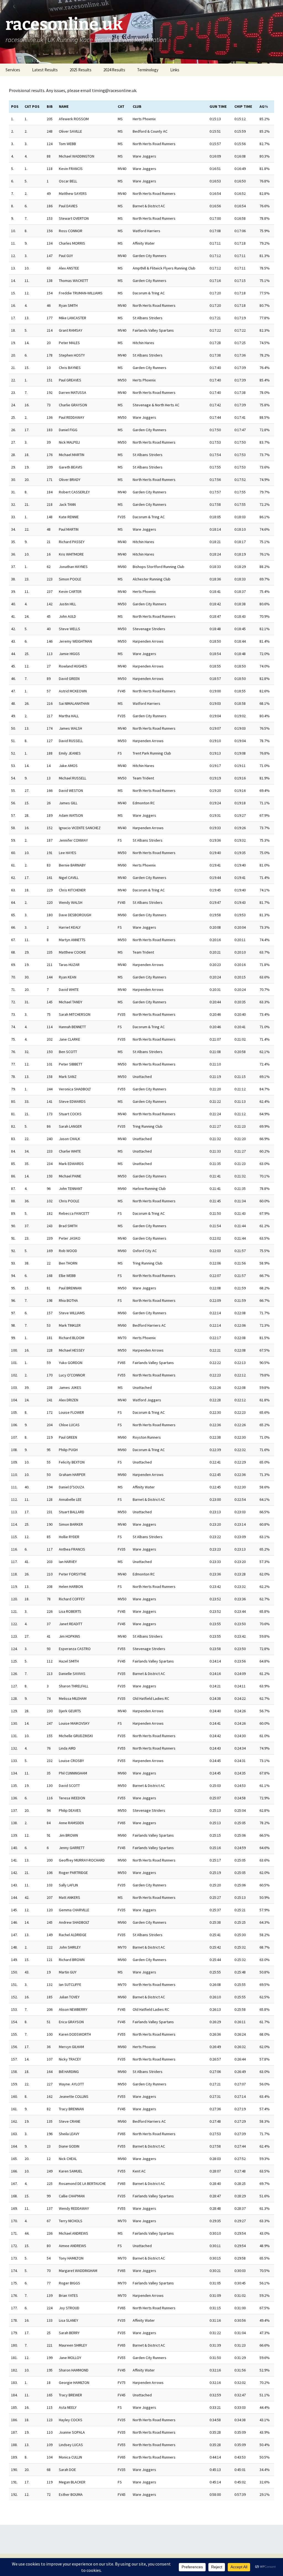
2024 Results (114, 70)
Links (175, 70)
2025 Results (81, 70)
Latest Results (45, 70)
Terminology (148, 70)
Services (13, 70)
